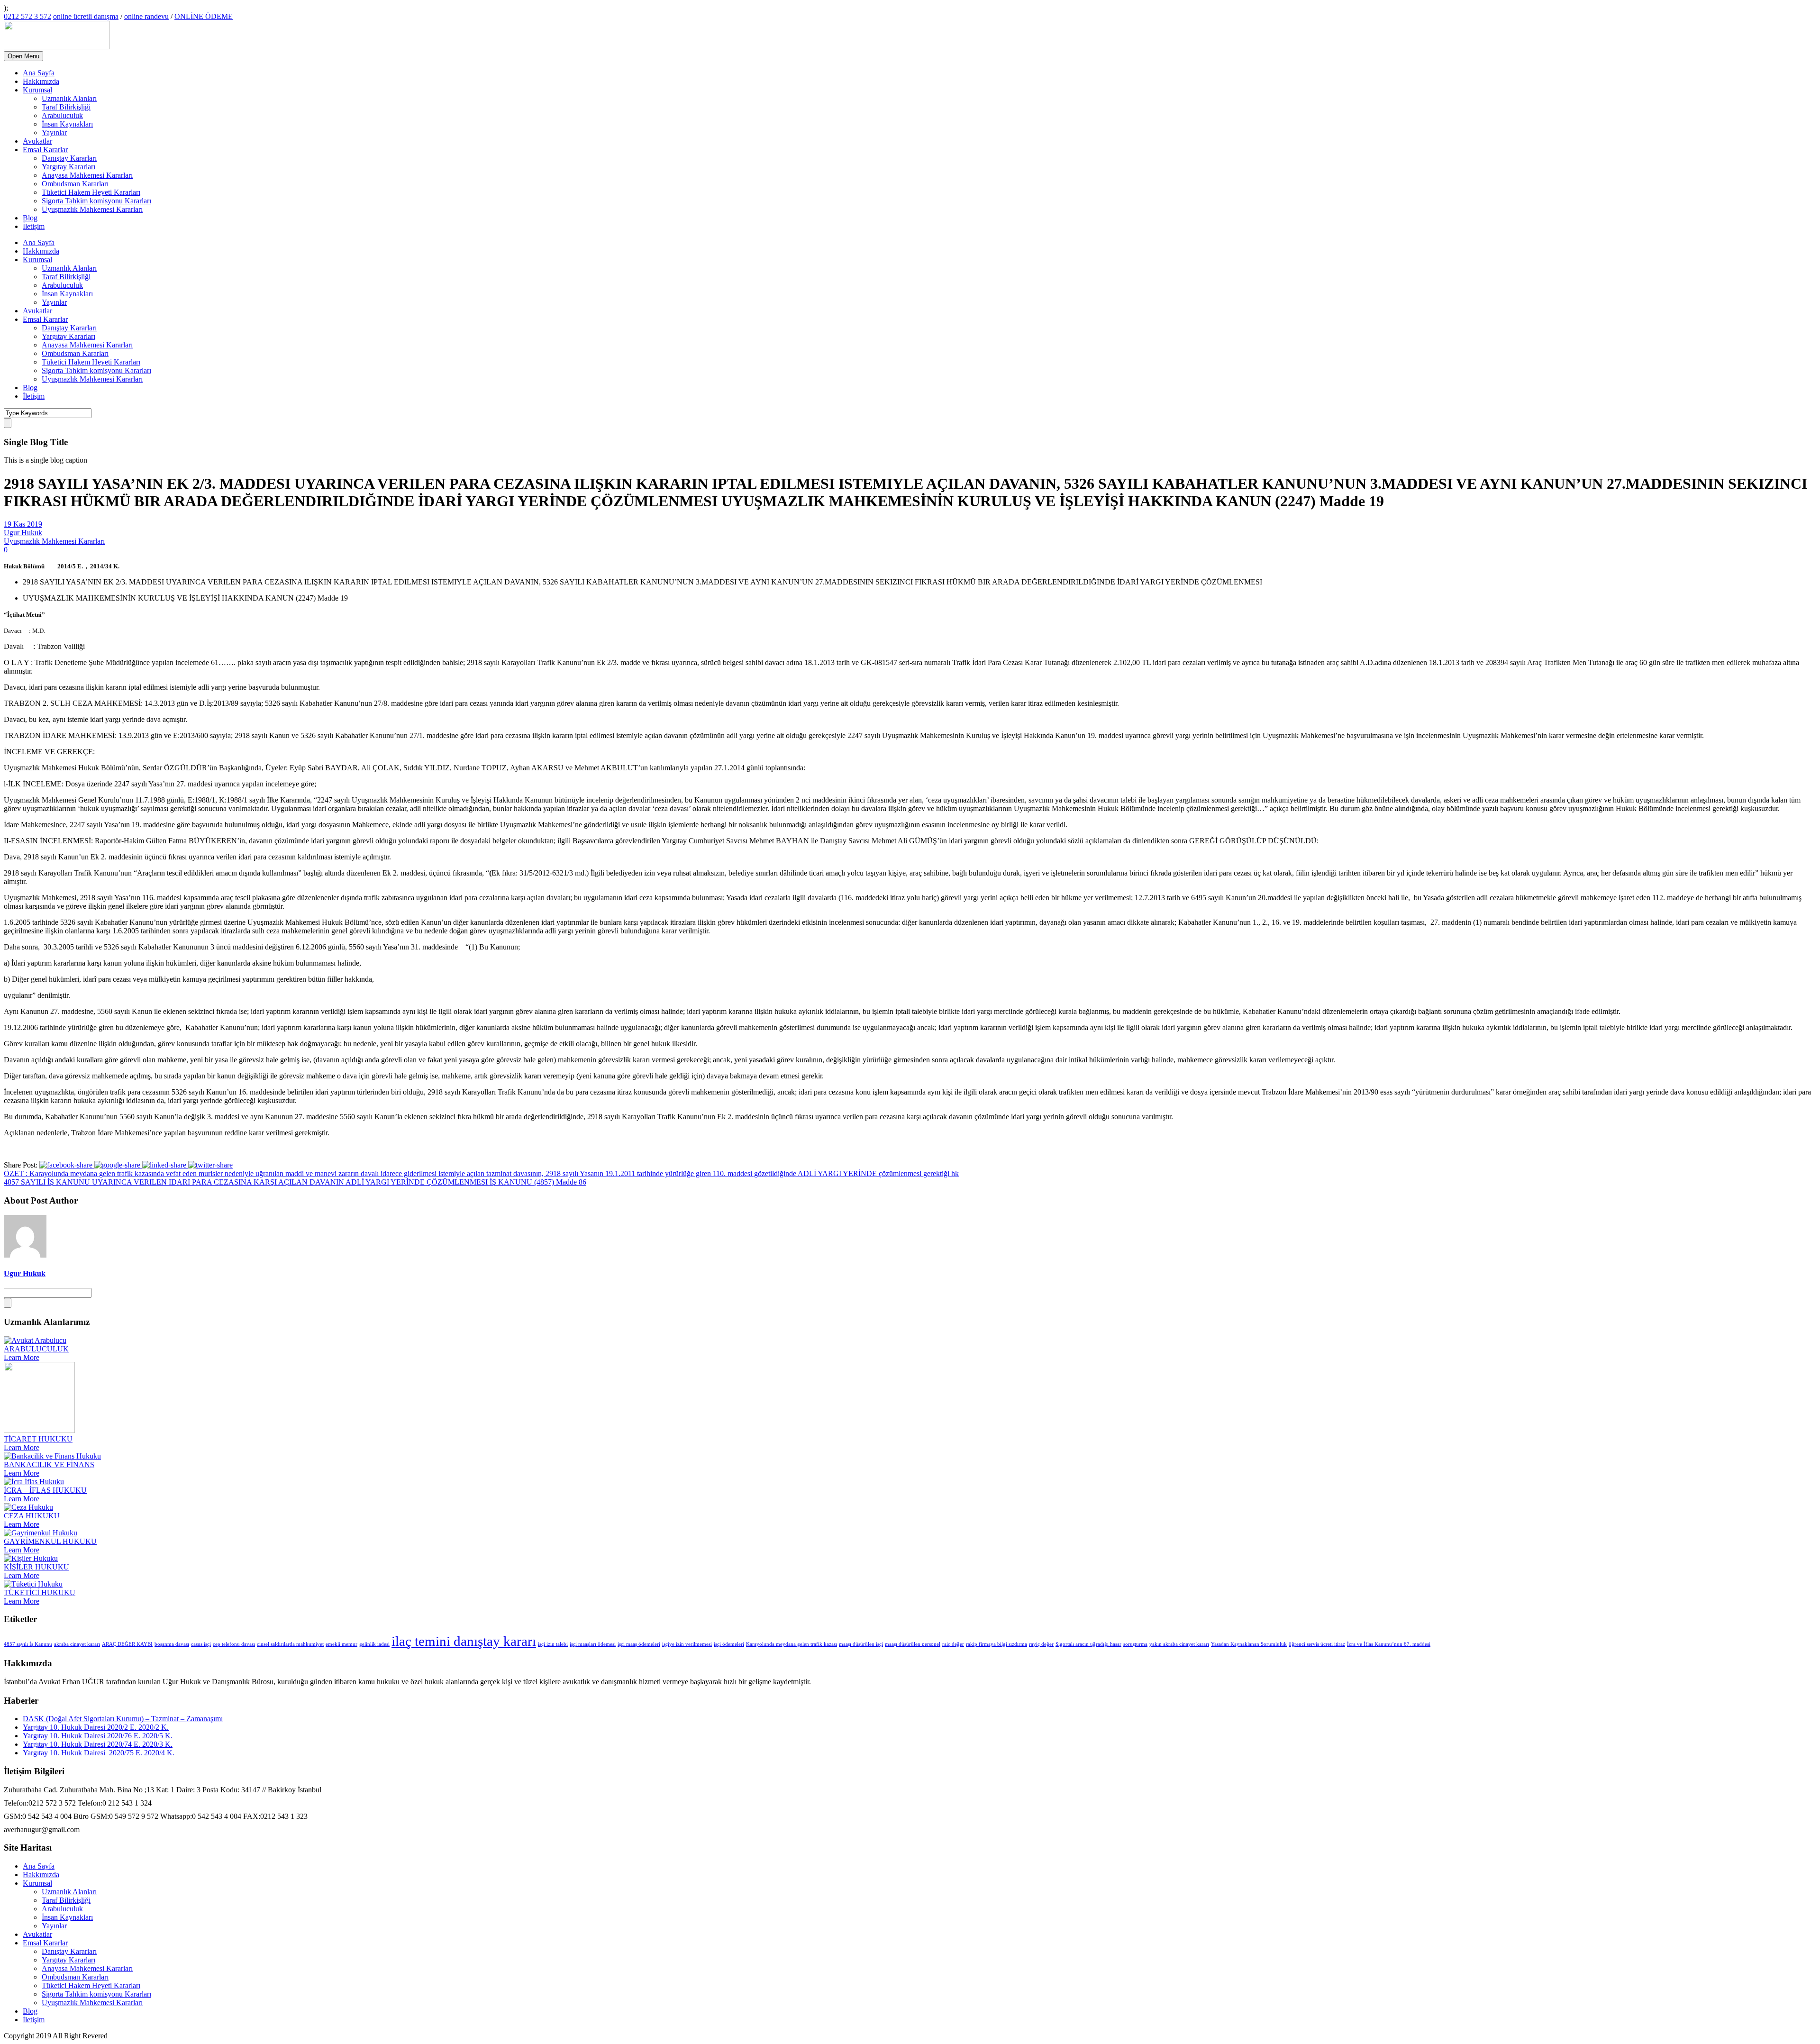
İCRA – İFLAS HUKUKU (45, 1490)
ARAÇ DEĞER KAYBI (127, 1644)
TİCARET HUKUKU (38, 1439)
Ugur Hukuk (23, 533)
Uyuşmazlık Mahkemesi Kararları (92, 209)
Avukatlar (37, 141)
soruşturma (1135, 1644)
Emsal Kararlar (45, 150)
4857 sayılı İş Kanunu (28, 1644)
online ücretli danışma (86, 16)
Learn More (22, 1357)
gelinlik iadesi (374, 1644)
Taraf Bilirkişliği (66, 107)
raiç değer (953, 1644)
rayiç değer (1041, 1644)
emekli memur (341, 1644)
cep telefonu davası (234, 1644)
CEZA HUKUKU (32, 1516)
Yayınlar (54, 132)
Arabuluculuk (62, 115)
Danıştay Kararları (69, 158)
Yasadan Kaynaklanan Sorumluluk (1249, 1644)
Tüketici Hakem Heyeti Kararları (91, 192)
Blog (30, 218)
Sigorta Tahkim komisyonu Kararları (96, 201)
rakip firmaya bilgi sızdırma (996, 1644)
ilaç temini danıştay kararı (464, 1641)
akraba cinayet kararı (77, 1644)
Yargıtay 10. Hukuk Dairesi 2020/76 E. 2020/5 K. (98, 1736)
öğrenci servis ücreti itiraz (1317, 1644)
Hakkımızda (41, 81)
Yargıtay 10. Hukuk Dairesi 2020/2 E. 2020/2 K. (96, 1727)
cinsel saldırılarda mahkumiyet (290, 1644)
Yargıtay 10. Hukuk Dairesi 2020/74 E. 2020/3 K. (98, 1744)
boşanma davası (172, 1644)
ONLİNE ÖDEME (204, 16)
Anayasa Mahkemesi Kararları (87, 175)
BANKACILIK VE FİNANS (49, 1465)
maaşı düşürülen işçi (861, 1644)
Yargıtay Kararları (68, 167)
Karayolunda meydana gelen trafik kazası (792, 1644)
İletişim (34, 226)
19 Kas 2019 (23, 524)
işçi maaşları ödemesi (593, 1644)
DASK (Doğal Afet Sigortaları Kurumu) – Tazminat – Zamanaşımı (123, 1719)
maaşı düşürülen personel (913, 1644)
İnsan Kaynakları (67, 124)
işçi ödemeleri (729, 1644)
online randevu (146, 16)
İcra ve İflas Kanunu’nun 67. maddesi (1389, 1644)
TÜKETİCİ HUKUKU (40, 1592)
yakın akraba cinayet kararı (1179, 1644)
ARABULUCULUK (36, 1349)
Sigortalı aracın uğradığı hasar (1088, 1644)
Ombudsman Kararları (75, 184)
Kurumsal (37, 90)
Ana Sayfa (39, 73)
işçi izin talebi (553, 1644)
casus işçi (201, 1644)
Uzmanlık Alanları (69, 98)
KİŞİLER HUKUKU (36, 1567)
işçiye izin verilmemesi (687, 1644)
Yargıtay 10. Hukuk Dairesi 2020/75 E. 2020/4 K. (99, 1753)
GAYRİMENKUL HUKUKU (50, 1541)
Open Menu (23, 56)
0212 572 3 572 (27, 16)
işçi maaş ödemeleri (639, 1644)
